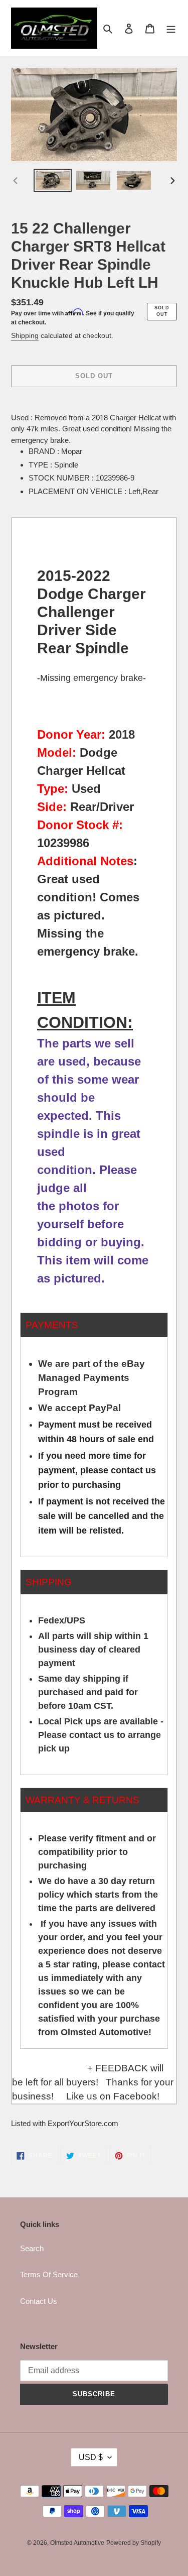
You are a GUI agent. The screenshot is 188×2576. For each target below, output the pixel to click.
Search (32, 2248)
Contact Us (39, 2301)
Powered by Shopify (134, 2543)
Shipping (25, 335)
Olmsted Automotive (77, 2543)
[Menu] (171, 28)
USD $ (91, 2457)
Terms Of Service (49, 2274)
